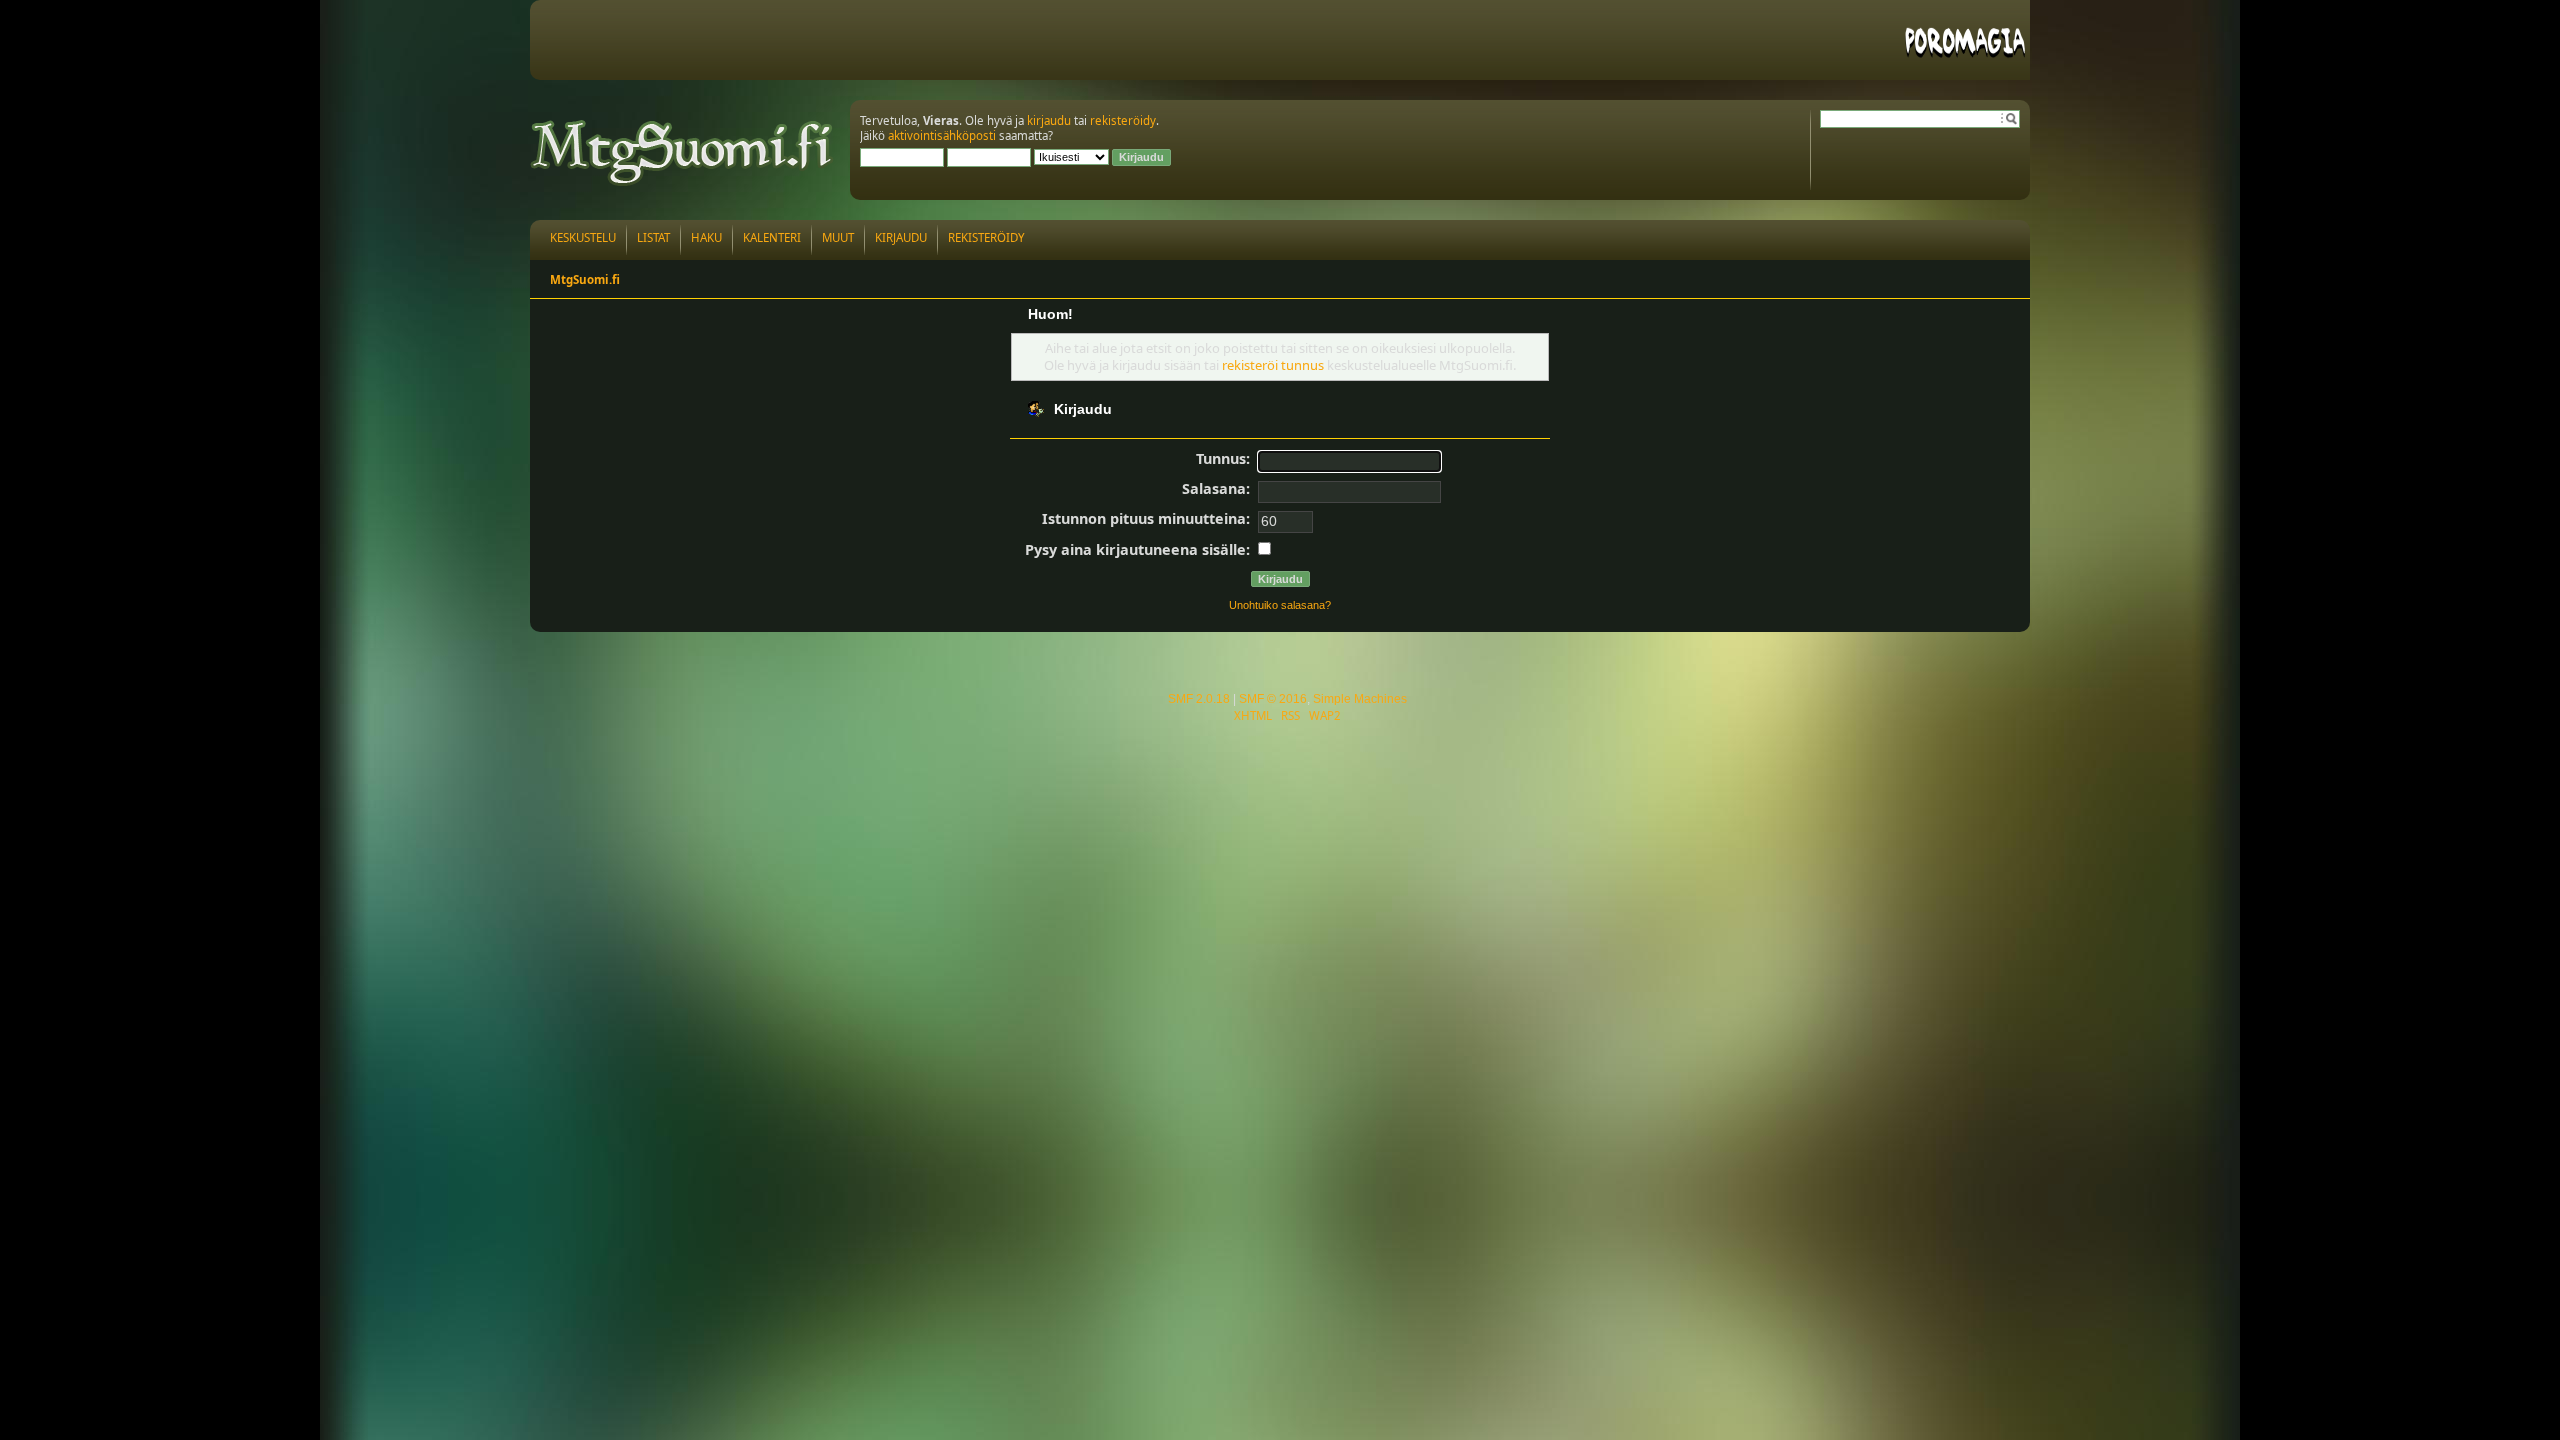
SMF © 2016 (1273, 699)
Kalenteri (772, 237)
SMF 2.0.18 (1199, 699)
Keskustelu (583, 237)
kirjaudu (1049, 120)
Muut (838, 237)
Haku (706, 237)
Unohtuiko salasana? (1280, 605)
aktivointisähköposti (942, 135)
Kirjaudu (901, 237)
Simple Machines (1360, 699)
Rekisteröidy (986, 237)
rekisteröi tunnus (1273, 365)
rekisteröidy (1123, 120)
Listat (653, 237)
